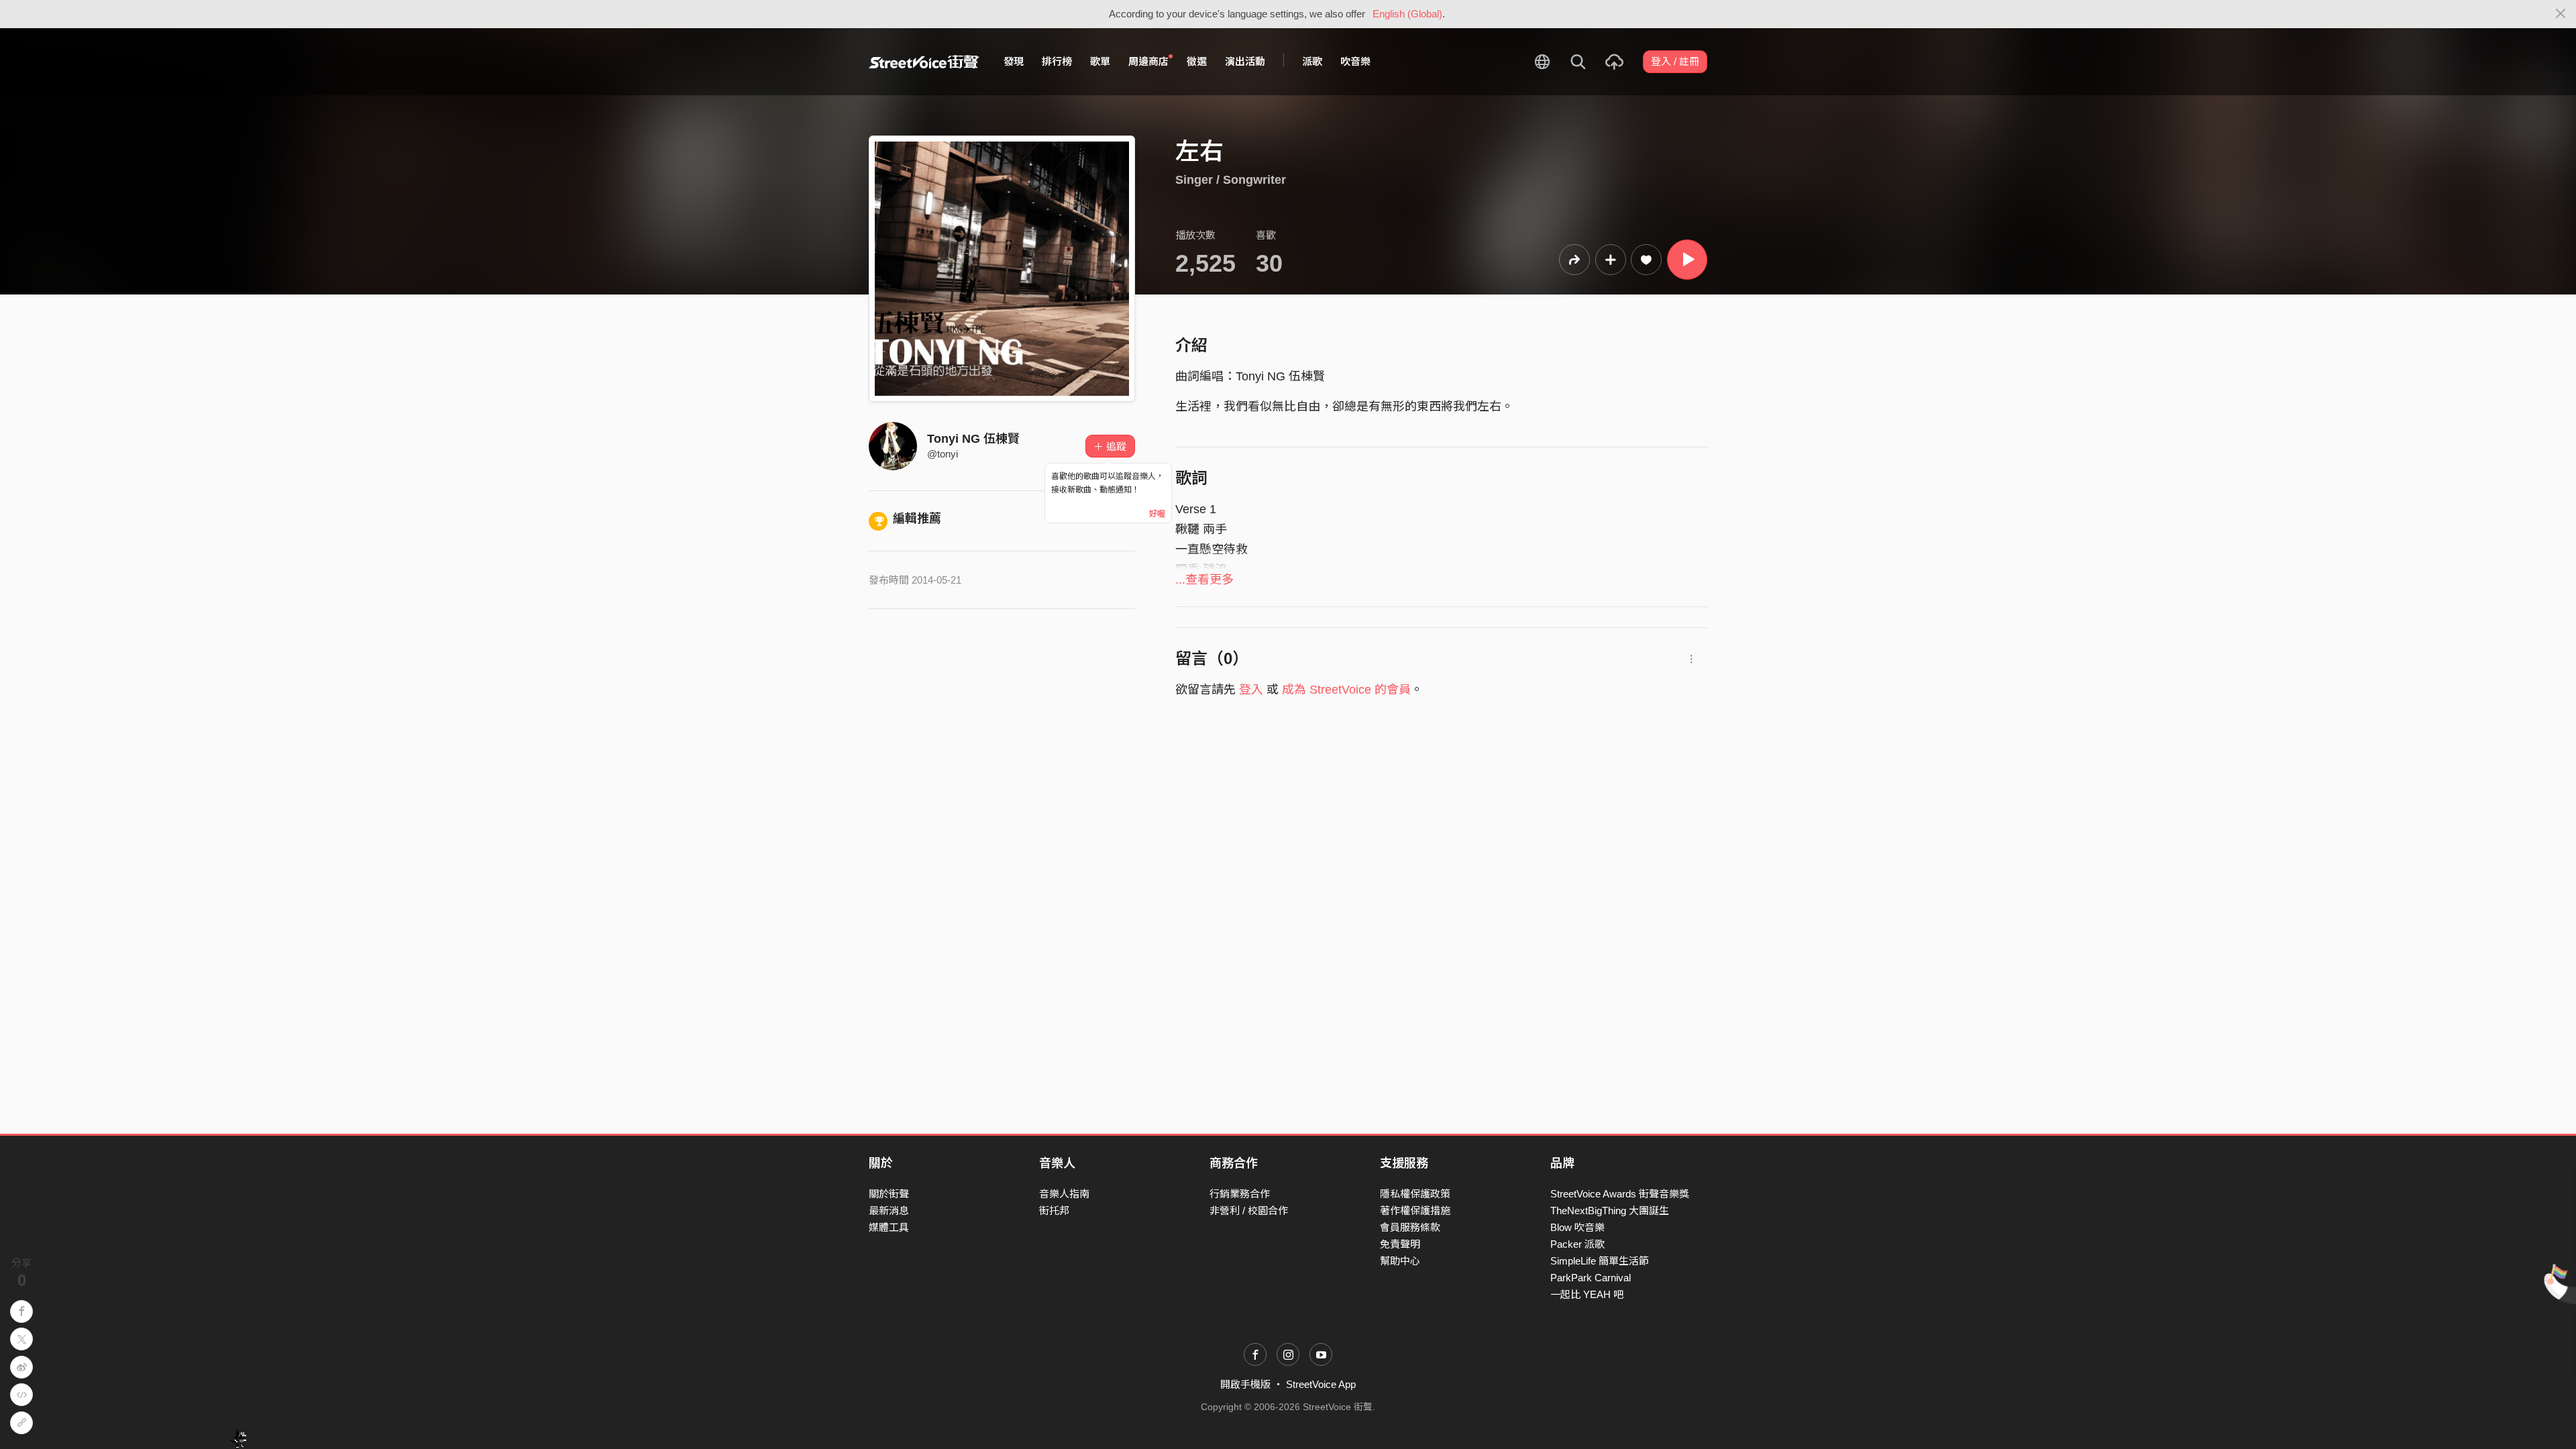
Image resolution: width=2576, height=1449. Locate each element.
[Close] (2561, 14)
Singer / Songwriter (1231, 180)
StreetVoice (924, 62)
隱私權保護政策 (1415, 1194)
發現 (1014, 61)
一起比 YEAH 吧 (1587, 1294)
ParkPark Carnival (1591, 1278)
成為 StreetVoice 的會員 (1346, 690)
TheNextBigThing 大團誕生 (1610, 1211)
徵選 (1197, 61)
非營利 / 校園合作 (1249, 1211)
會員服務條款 (1410, 1227)
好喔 (1157, 514)
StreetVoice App (1321, 1384)
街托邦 (1054, 1211)
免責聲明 (1400, 1244)
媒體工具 (889, 1227)
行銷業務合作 (1240, 1194)
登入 (1251, 690)
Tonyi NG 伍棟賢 (973, 439)
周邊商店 (1148, 61)
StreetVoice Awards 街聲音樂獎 (1620, 1194)
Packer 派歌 (1577, 1244)
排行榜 (1057, 61)
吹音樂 (1355, 61)
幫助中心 (1400, 1261)
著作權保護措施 (1415, 1211)
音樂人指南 (1064, 1194)
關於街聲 (889, 1194)
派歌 (1312, 61)
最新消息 (889, 1211)
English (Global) (1407, 14)
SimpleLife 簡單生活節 (1600, 1261)
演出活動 (1245, 61)
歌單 (1100, 61)
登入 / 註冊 (1675, 61)
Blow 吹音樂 (1577, 1227)
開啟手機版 (1245, 1384)
